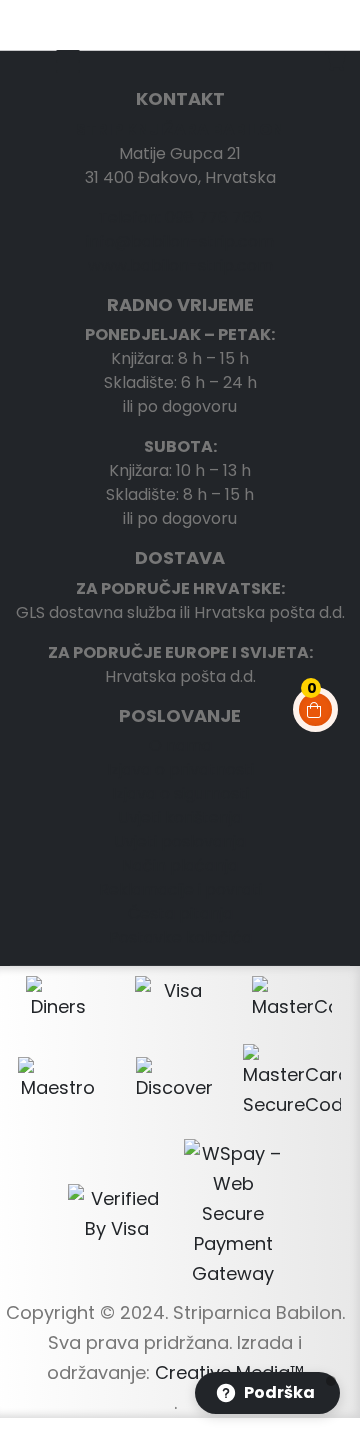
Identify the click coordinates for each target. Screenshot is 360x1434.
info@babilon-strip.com (180, 241)
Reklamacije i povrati (180, 889)
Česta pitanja (180, 913)
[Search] (320, 20)
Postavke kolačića (180, 937)
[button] (267, 1393)
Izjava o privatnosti (180, 769)
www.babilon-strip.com (180, 265)
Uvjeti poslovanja (180, 841)
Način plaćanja (180, 865)
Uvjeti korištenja (180, 817)
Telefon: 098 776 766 (180, 217)
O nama (180, 745)
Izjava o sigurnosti (180, 793)
